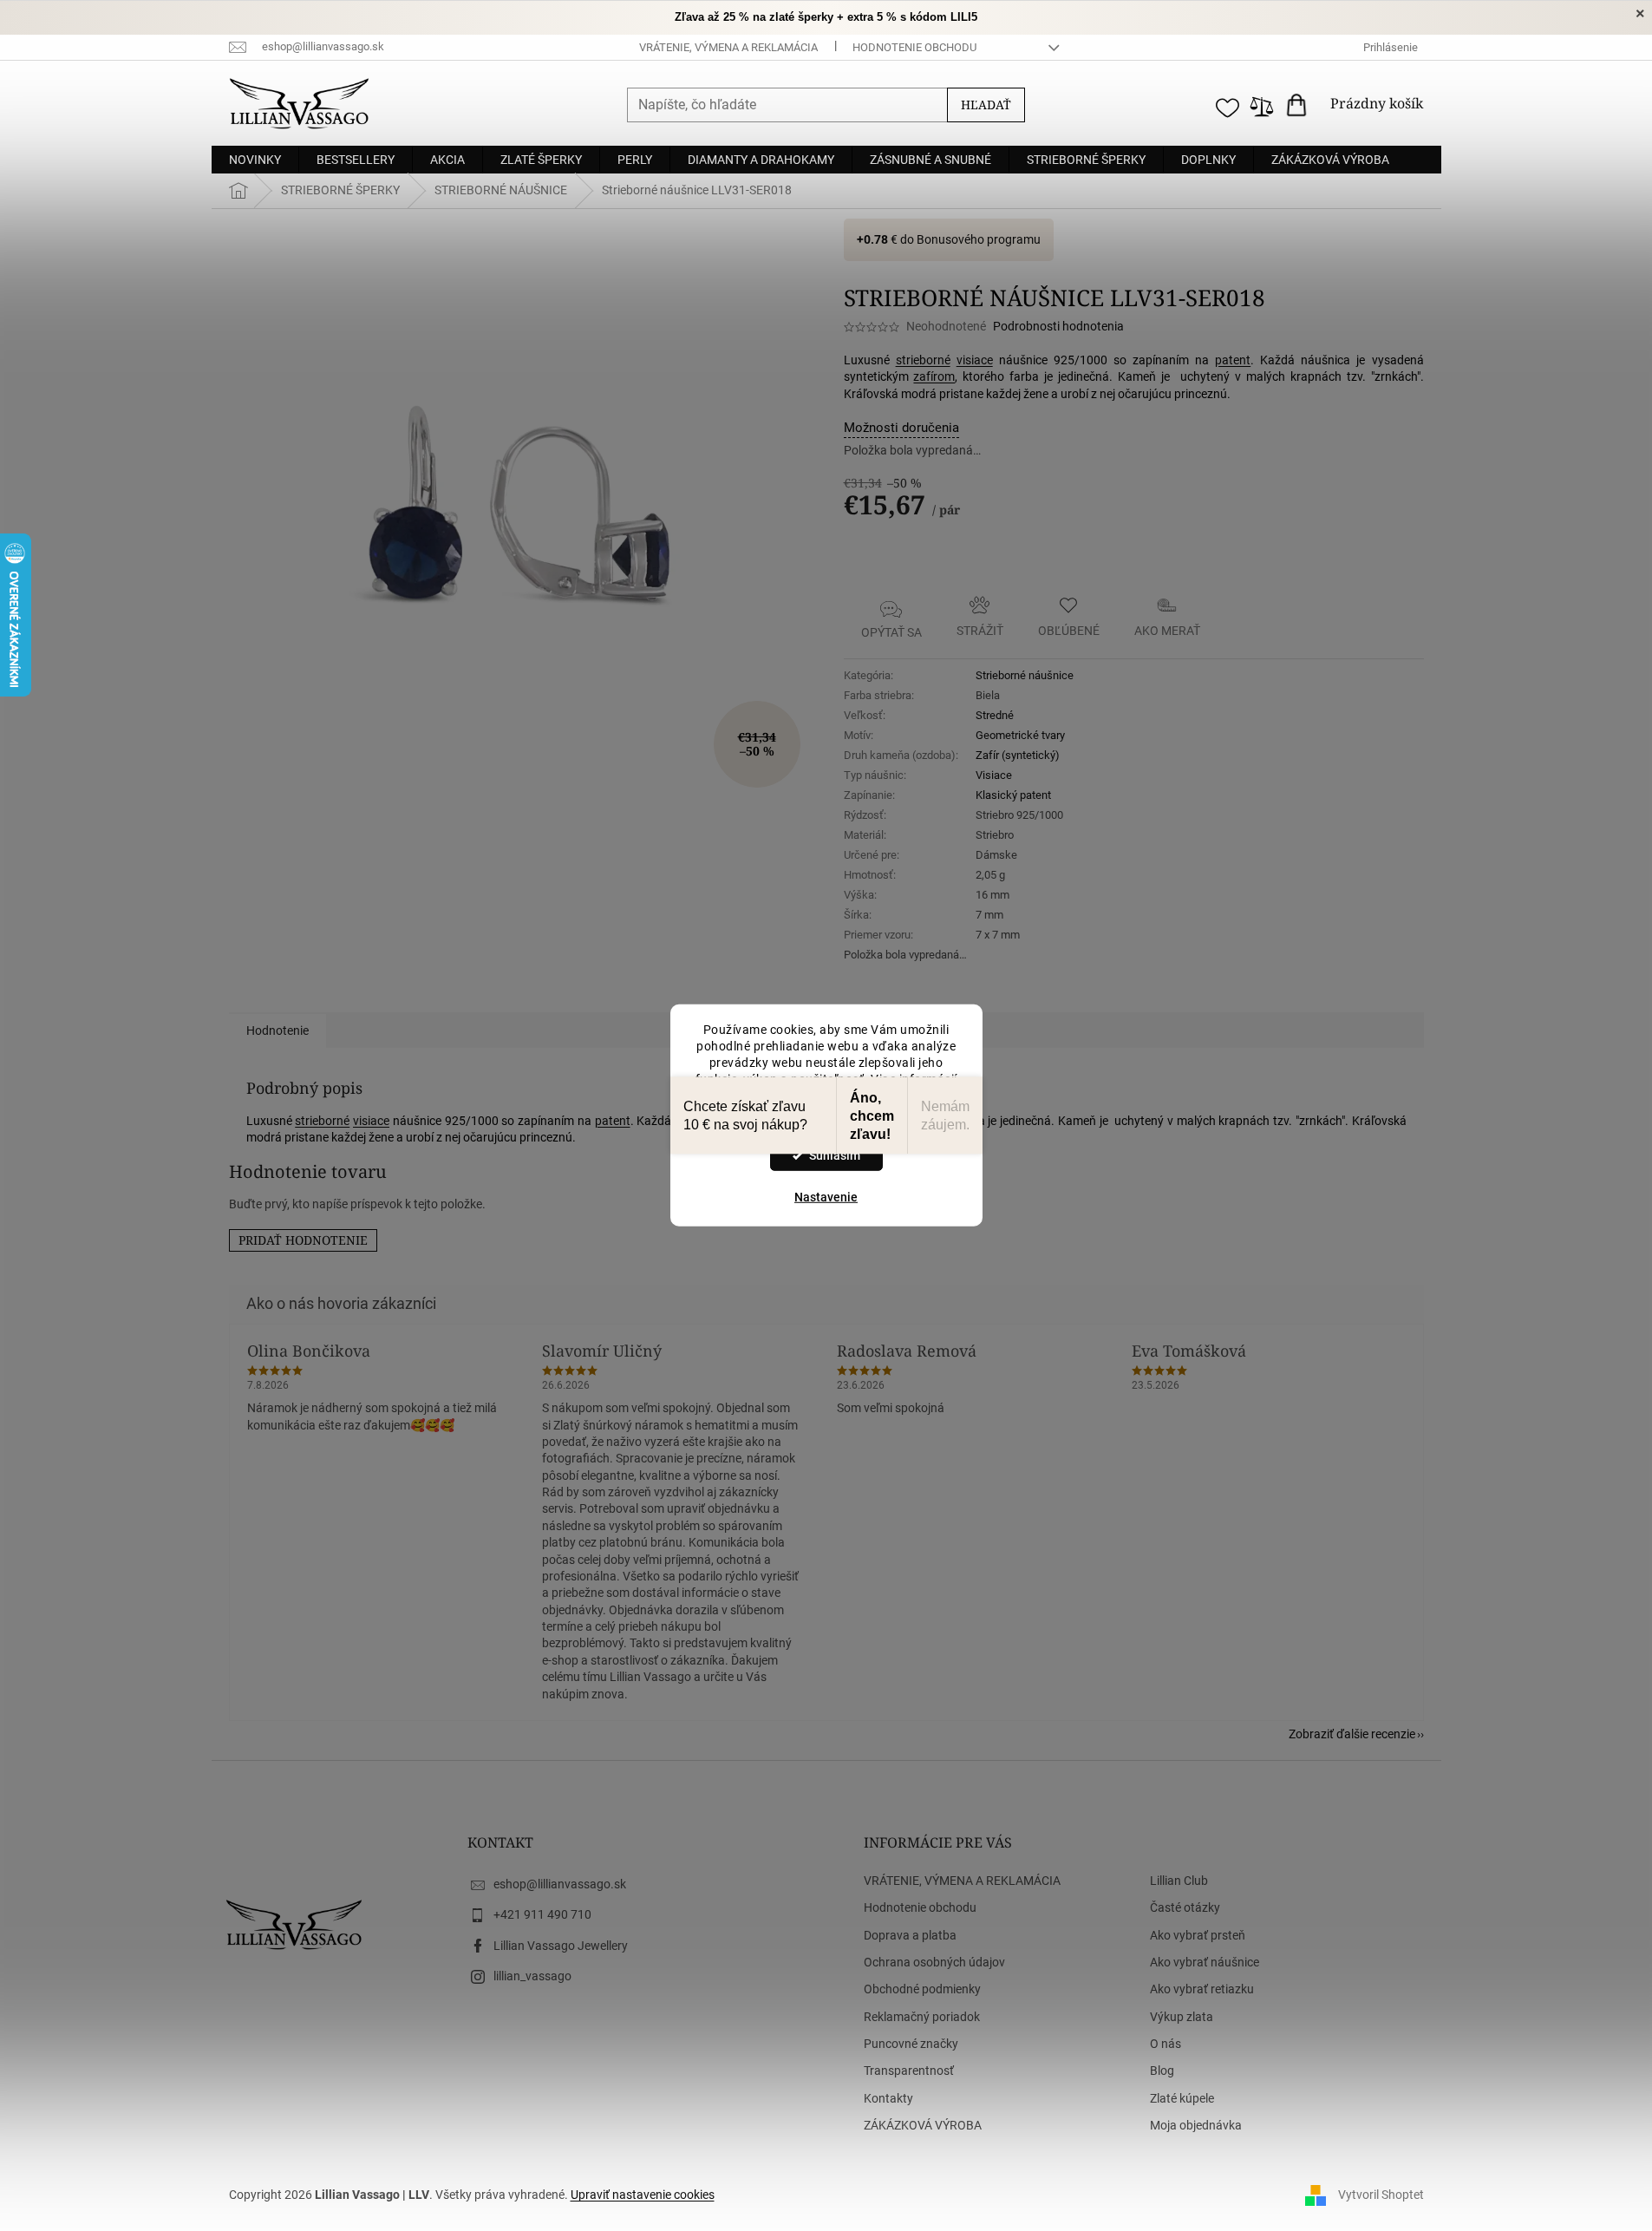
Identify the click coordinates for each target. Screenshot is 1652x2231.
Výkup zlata (1182, 2017)
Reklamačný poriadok (922, 2017)
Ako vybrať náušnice (1205, 1962)
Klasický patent (1013, 795)
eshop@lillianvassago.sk (560, 1884)
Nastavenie (826, 1197)
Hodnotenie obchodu (914, 47)
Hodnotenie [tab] (278, 1030)
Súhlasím (835, 1155)
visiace (975, 360)
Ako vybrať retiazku (1202, 1989)
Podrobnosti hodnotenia (1058, 326)
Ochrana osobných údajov (934, 1962)
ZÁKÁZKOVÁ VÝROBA (923, 2125)
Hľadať (986, 105)
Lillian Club (1179, 1881)
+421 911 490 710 (542, 1914)
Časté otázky (1185, 1907)
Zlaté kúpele (1182, 2098)
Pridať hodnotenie (303, 1240)
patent (1233, 360)
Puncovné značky (911, 2044)
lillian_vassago (532, 1976)
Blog (1162, 2071)
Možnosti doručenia (901, 428)
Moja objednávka (1196, 2125)
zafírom (934, 376)
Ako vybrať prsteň (1198, 1935)
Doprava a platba (910, 1935)
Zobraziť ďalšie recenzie (1352, 1734)
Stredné (995, 715)
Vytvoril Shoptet (1381, 2195)
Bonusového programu (979, 239)
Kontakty (888, 2098)
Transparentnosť (909, 2071)
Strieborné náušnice (1025, 675)
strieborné (923, 360)
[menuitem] (255, 160)
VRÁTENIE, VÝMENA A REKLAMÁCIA (728, 47)
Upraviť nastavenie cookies (643, 2195)
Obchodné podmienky (922, 1989)
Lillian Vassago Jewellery (561, 1946)
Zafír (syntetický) (1018, 755)
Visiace (994, 775)
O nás (1166, 2044)
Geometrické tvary (1020, 735)
